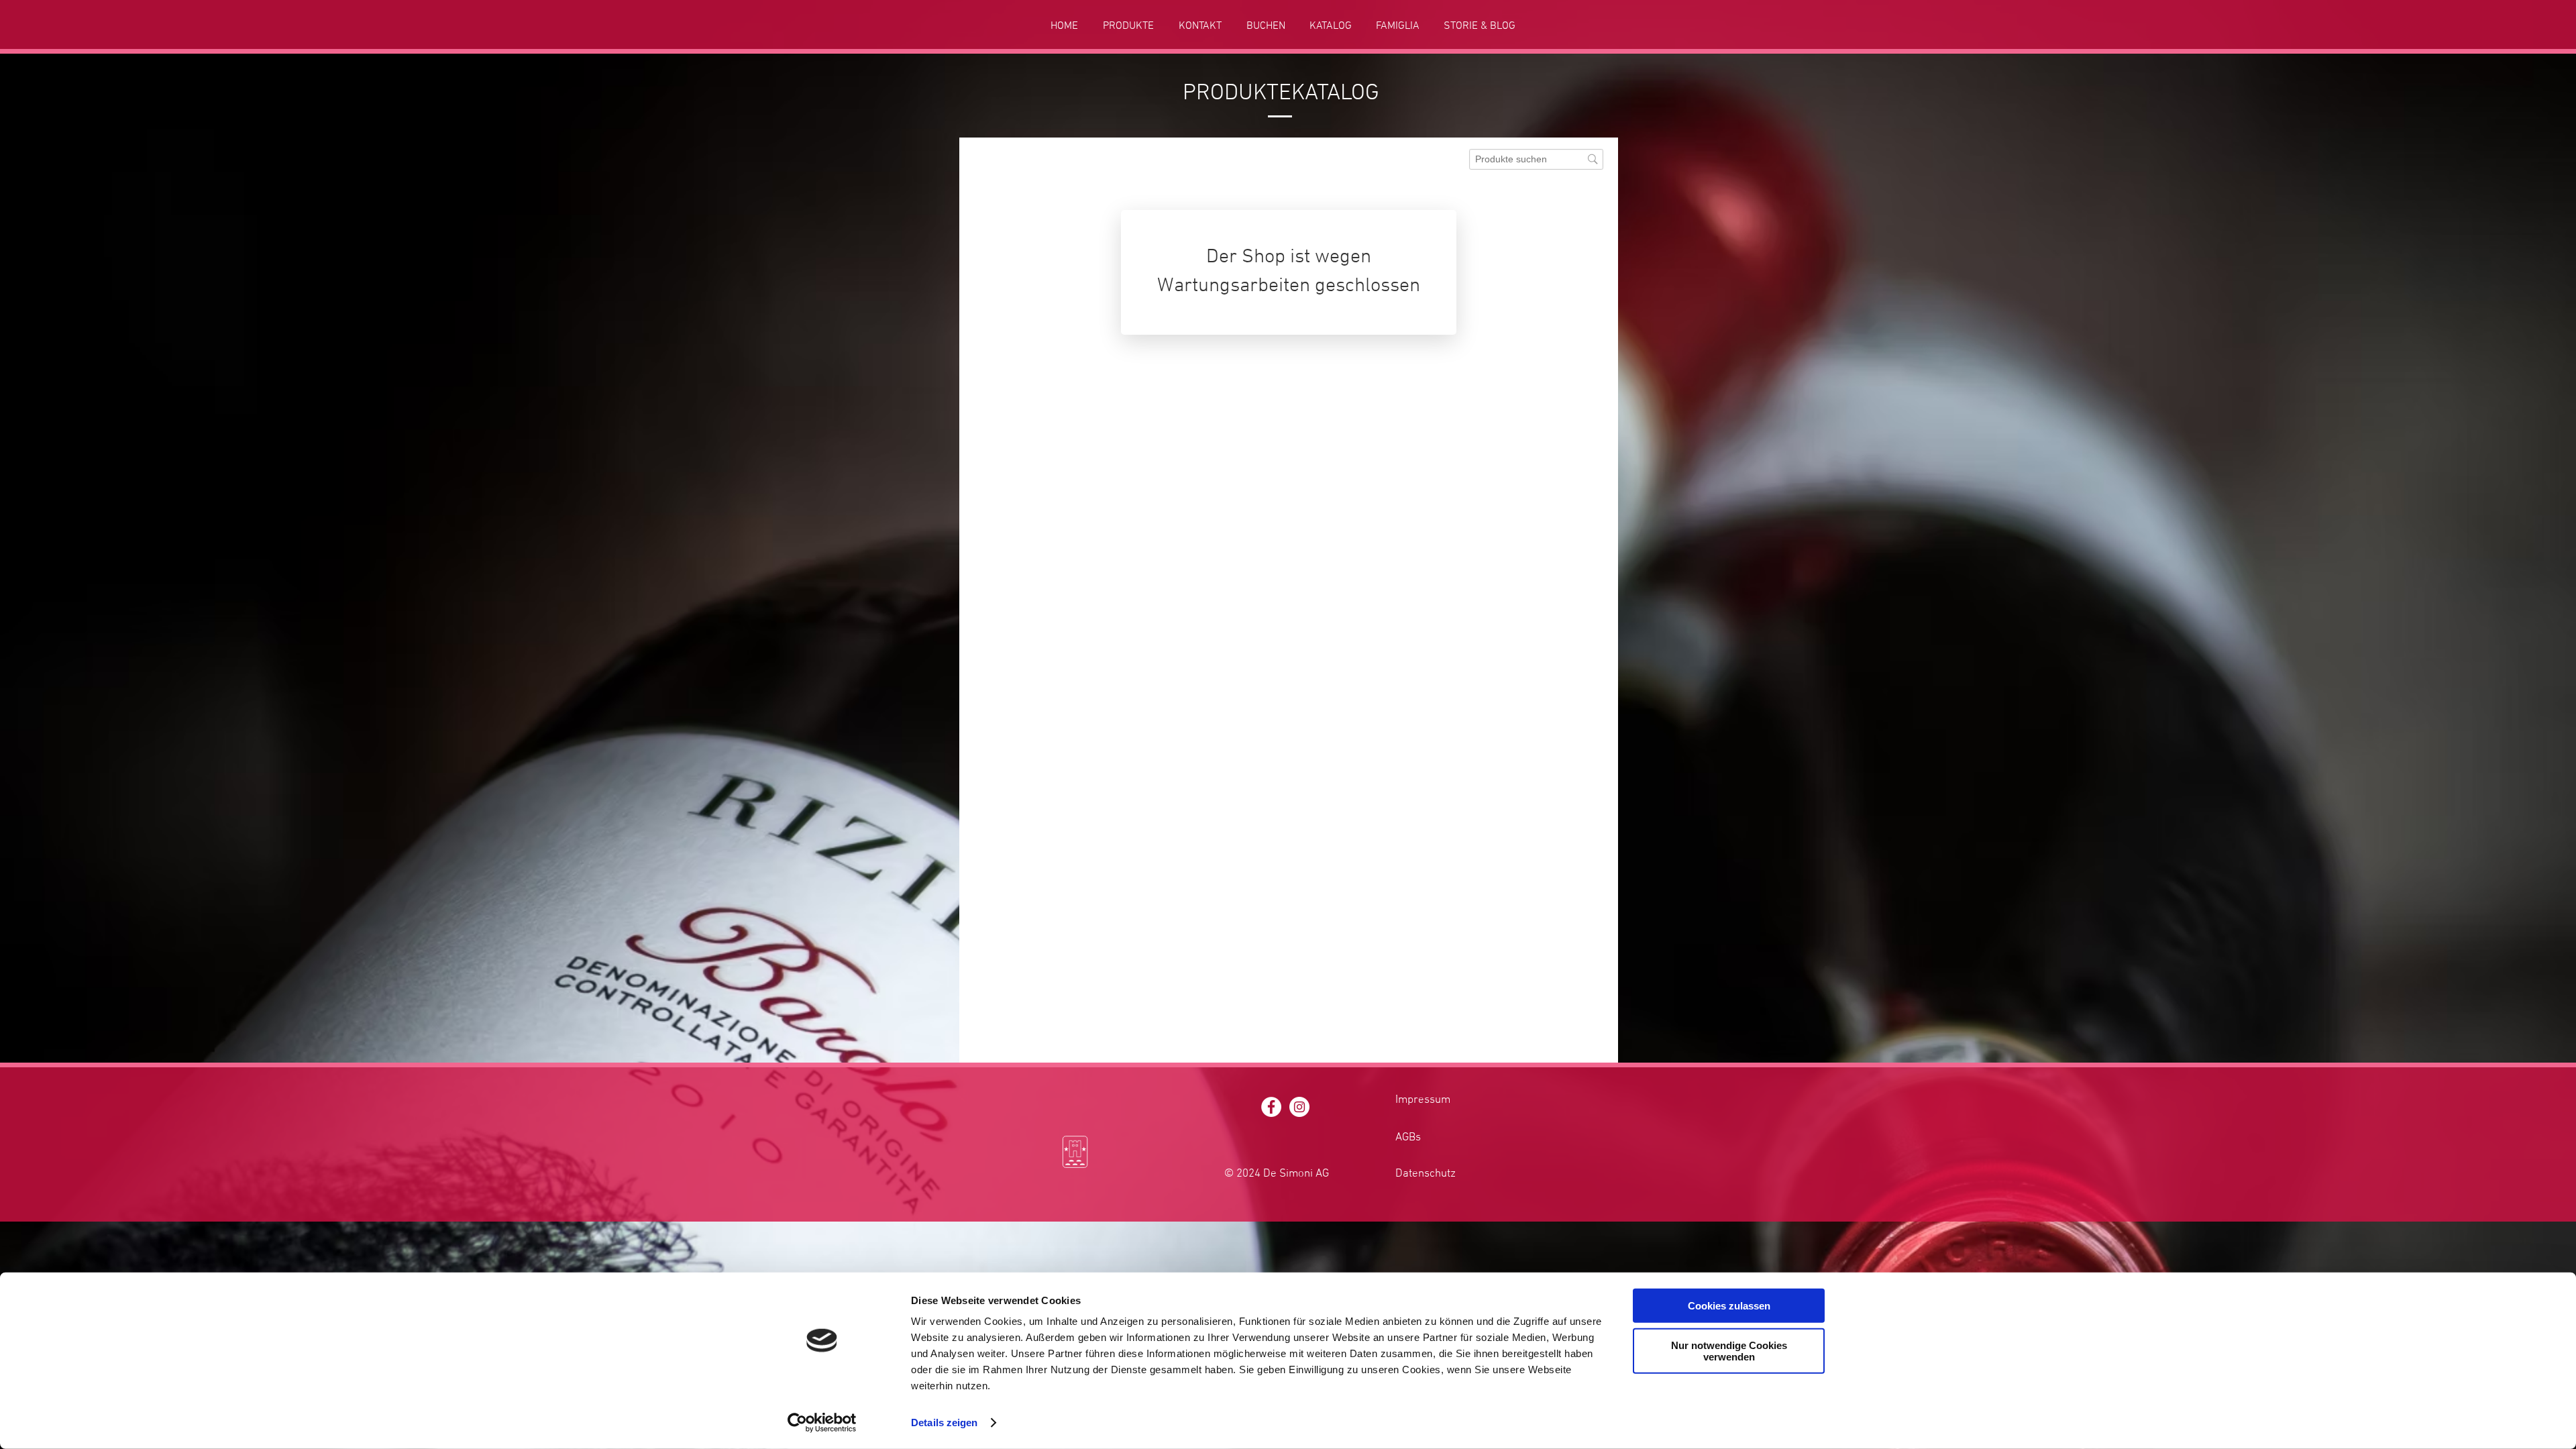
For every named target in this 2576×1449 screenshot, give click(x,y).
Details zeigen (944, 1423)
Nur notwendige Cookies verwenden (1729, 1350)
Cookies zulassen (1729, 1306)
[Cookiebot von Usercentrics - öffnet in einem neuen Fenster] (822, 1423)
